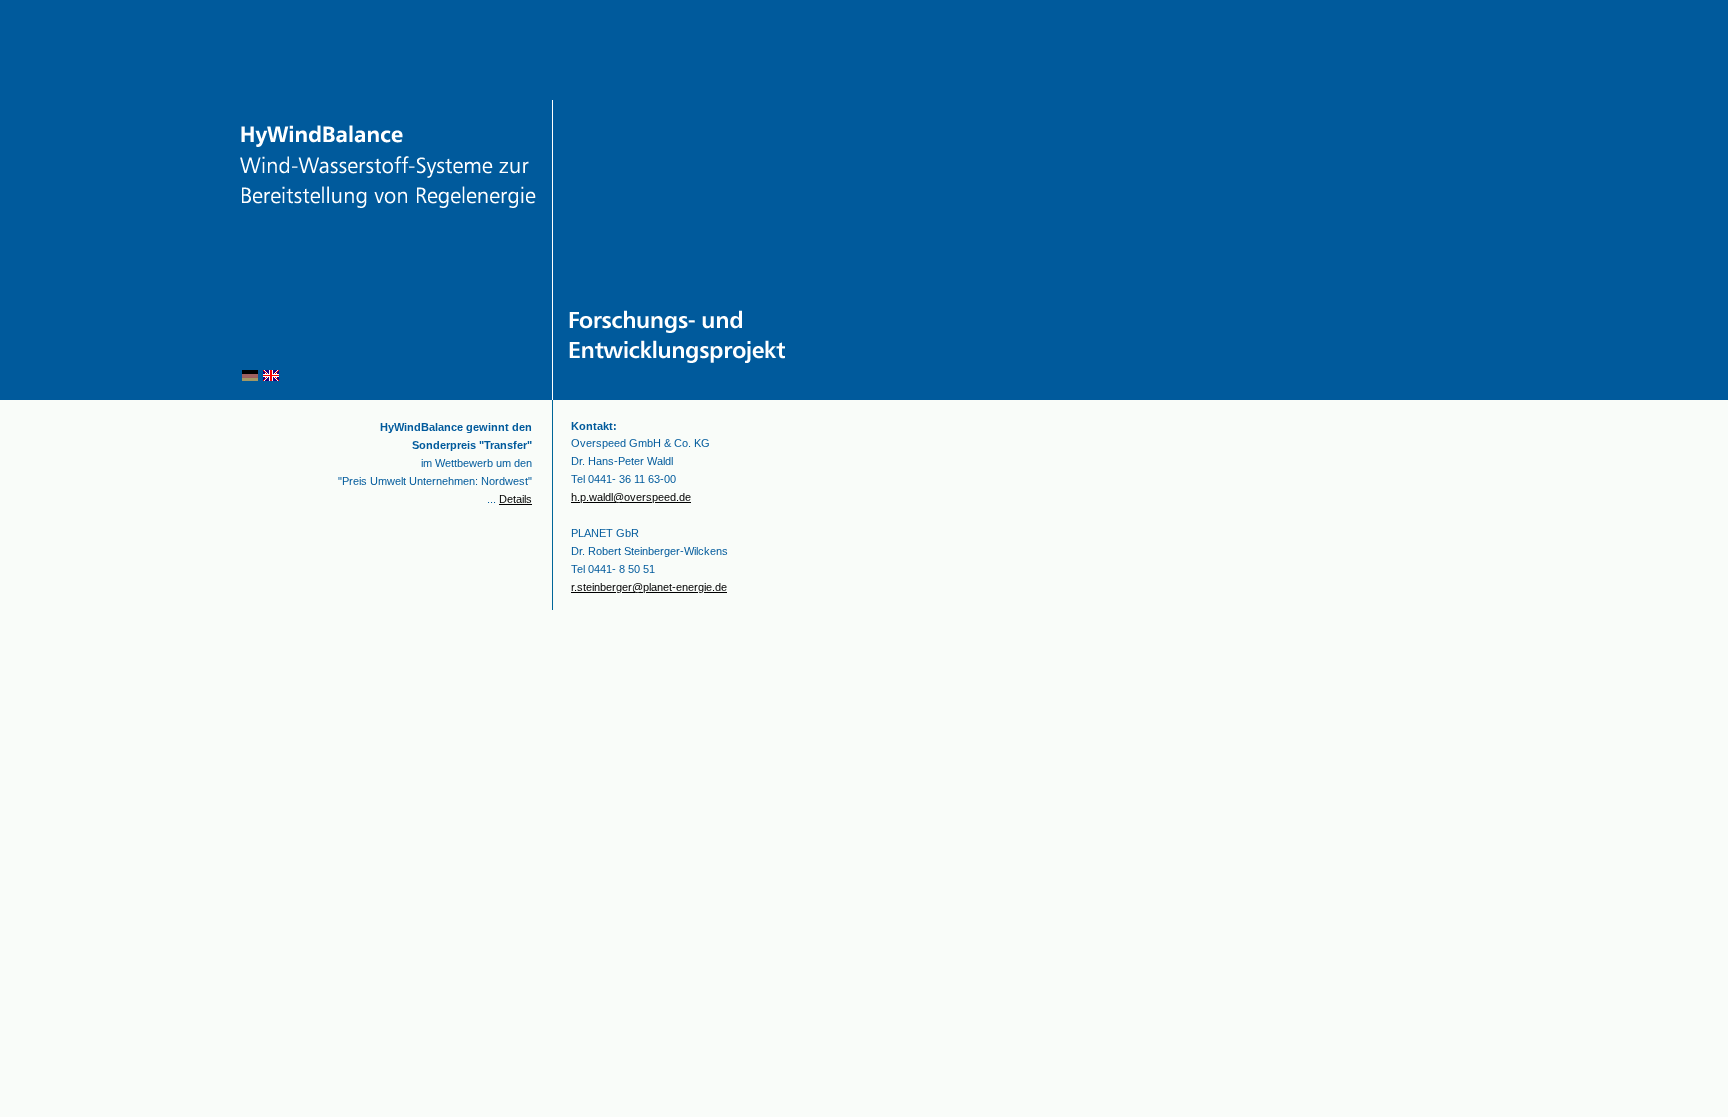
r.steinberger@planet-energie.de (649, 587)
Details (515, 499)
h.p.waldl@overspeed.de (631, 497)
